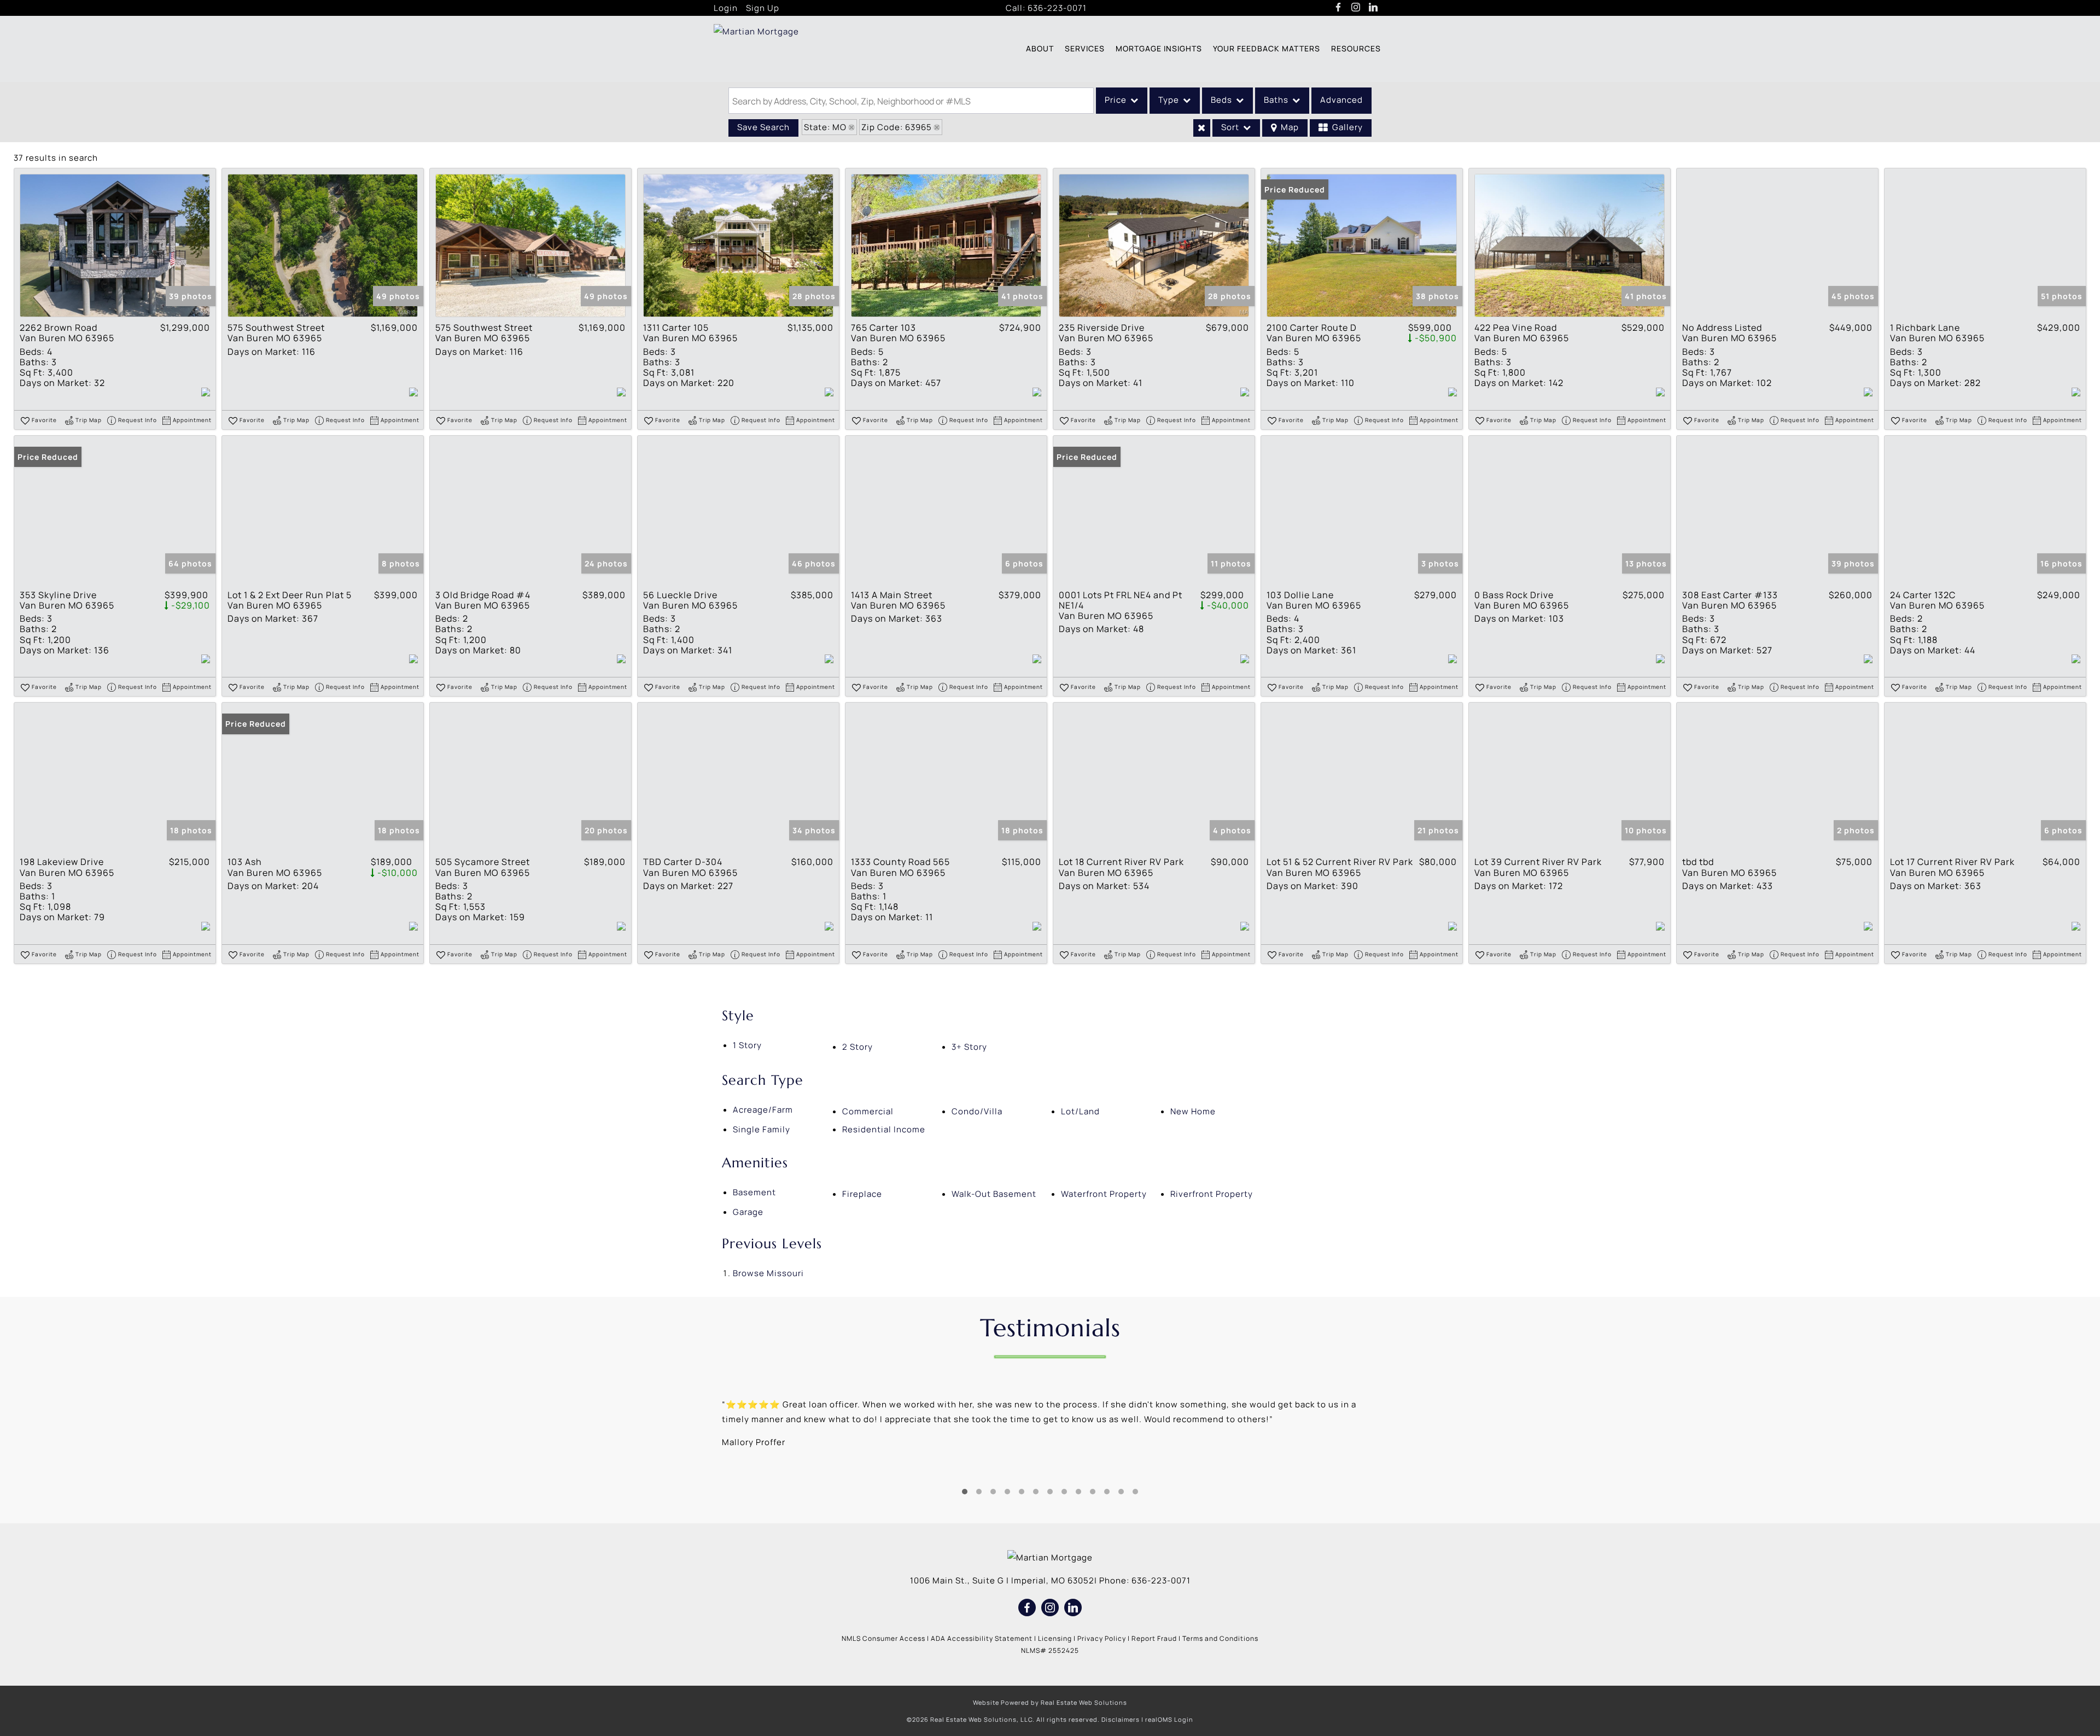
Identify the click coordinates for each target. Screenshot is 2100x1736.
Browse (768, 1273)
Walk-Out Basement (994, 1194)
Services (1085, 48)
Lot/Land (1080, 1111)
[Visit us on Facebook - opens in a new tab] (1338, 8)
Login (726, 8)
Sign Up (763, 8)
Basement (754, 1192)
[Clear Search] (1202, 128)
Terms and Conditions (1220, 1638)
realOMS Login (1169, 1719)
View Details (115, 246)
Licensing (1055, 1638)
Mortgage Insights (1159, 48)
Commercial (868, 1111)
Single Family (762, 1129)
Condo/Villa (977, 1111)
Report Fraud (1154, 1638)
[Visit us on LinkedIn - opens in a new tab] (1373, 8)
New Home (1193, 1111)
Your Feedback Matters (1267, 48)
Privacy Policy (1102, 1638)
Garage (748, 1212)
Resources (1356, 48)
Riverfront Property (1212, 1194)
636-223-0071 (1057, 8)
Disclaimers (1121, 1719)
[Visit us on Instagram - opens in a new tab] (1356, 8)
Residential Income (884, 1129)
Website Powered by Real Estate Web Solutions (1050, 1702)
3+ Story (969, 1047)
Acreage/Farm (763, 1110)
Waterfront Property (1104, 1194)
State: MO (825, 127)
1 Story (747, 1045)
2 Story (857, 1047)
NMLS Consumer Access (883, 1638)
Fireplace (862, 1194)
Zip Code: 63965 (897, 127)
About (1040, 48)
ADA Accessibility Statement (982, 1638)
